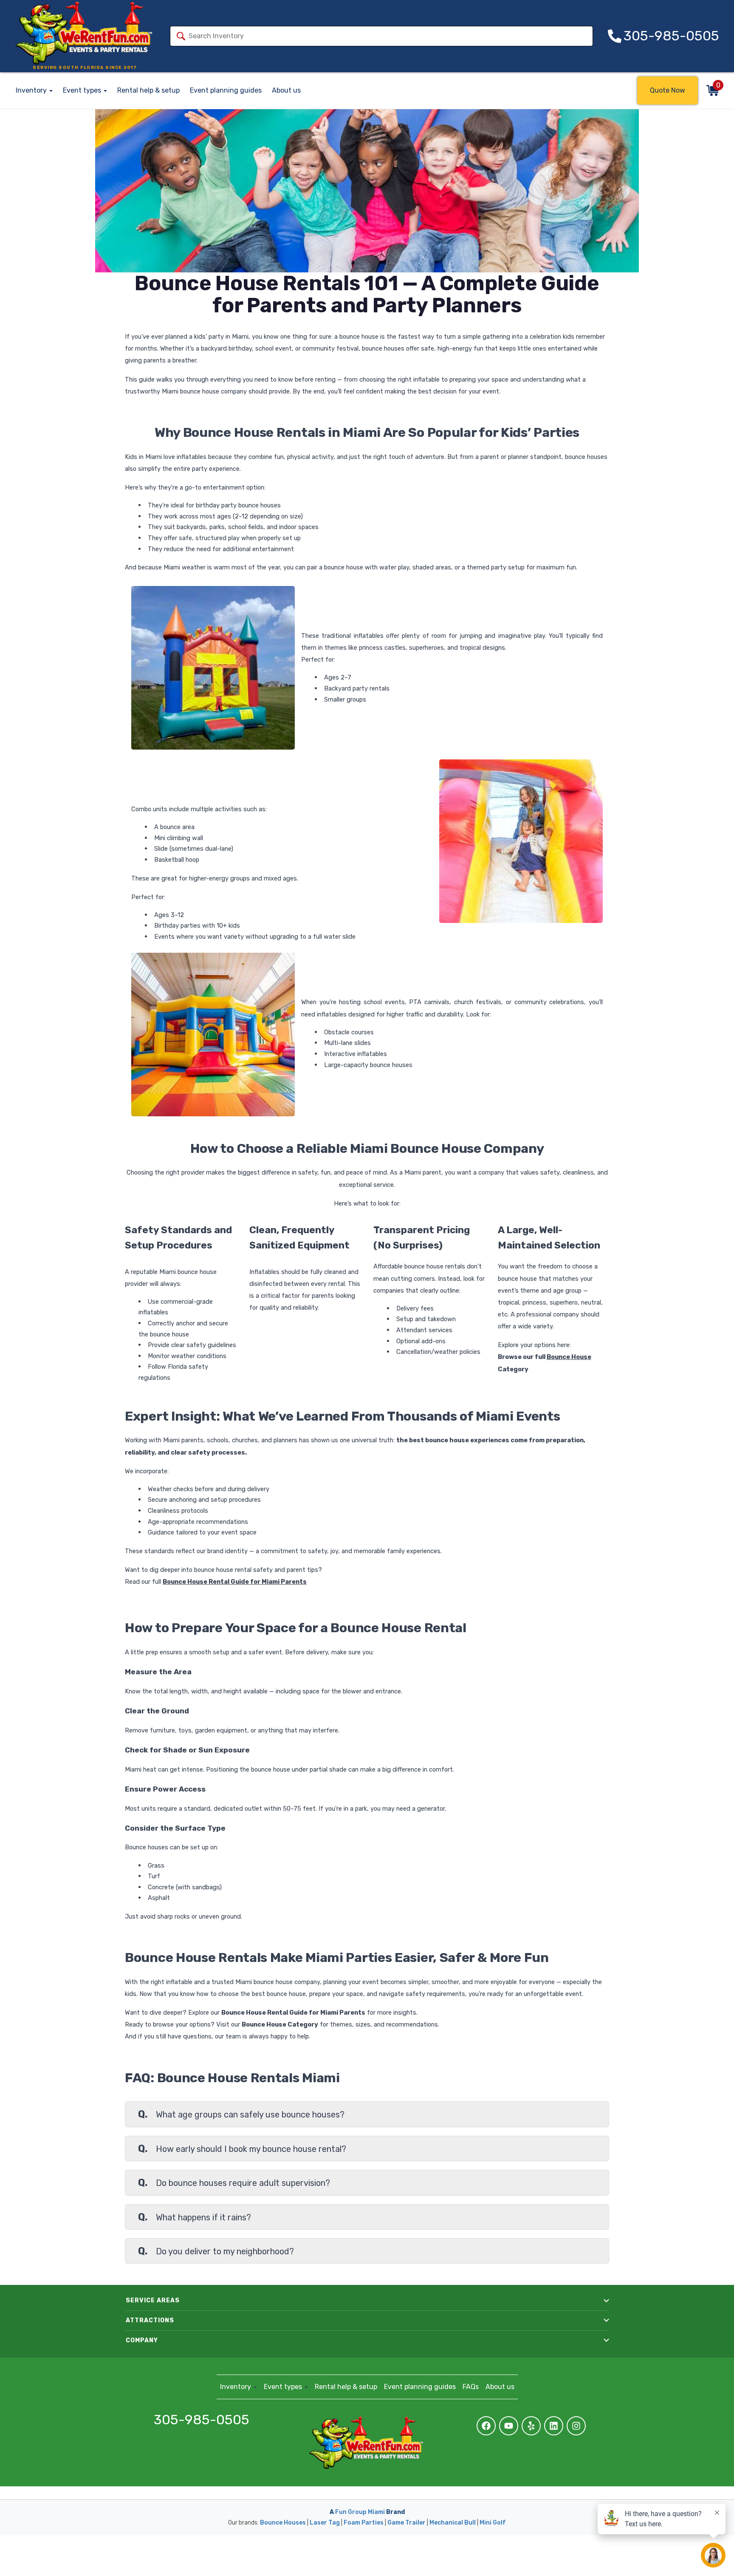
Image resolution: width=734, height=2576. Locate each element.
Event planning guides (226, 90)
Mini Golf (493, 2523)
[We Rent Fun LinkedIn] (554, 2426)
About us (286, 90)
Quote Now (668, 90)
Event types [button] (83, 90)
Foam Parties (364, 2523)
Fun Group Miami (360, 2512)
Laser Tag (325, 2523)
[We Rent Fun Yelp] (531, 2426)
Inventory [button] (32, 90)
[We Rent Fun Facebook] (486, 2426)
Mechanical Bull (453, 2523)
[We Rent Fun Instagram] (576, 2426)
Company (142, 2340)
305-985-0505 (202, 2420)
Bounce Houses (283, 2523)
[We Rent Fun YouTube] (509, 2426)
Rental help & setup (148, 90)
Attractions (150, 2320)
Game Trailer (407, 2523)
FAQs (471, 2387)
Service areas (153, 2300)
